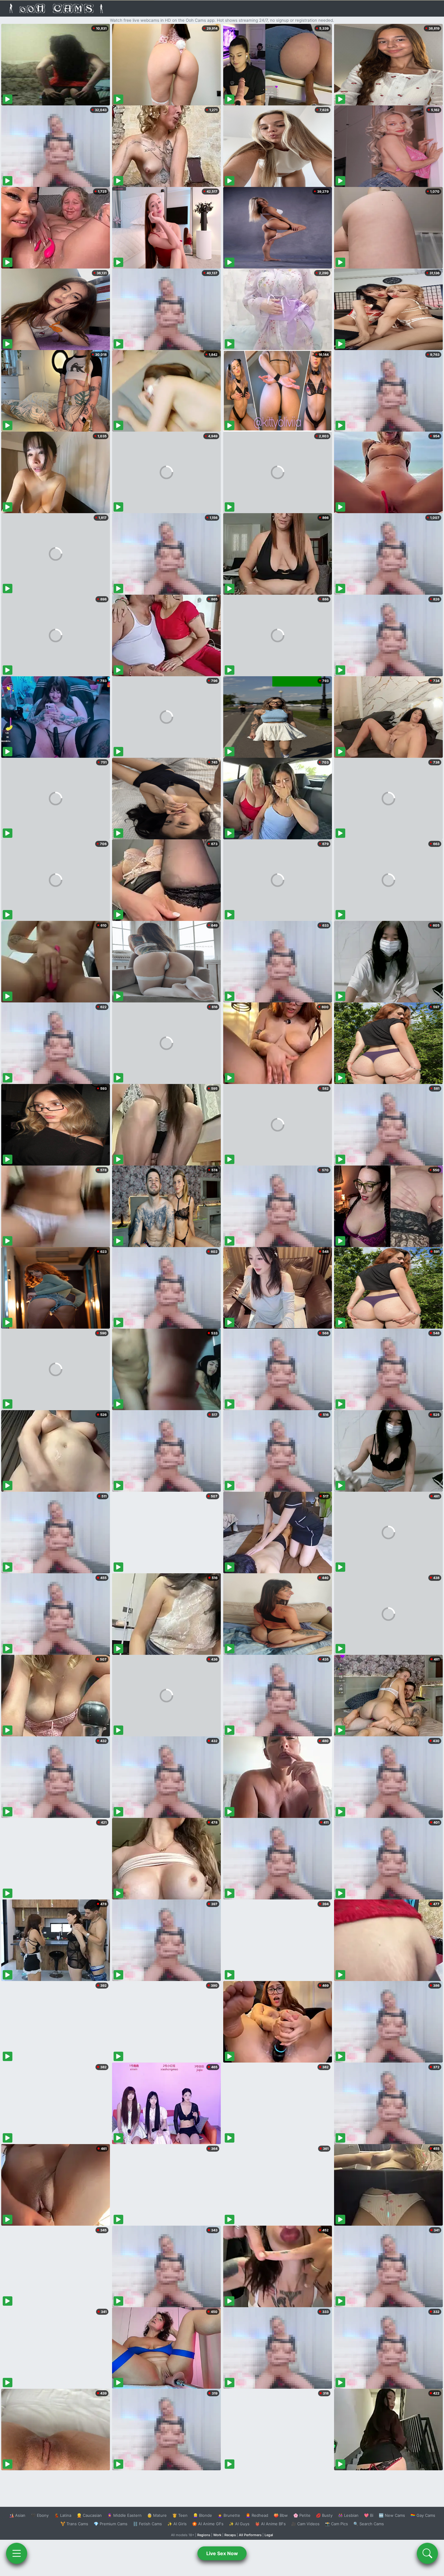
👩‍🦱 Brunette (229, 2515)
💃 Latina (63, 2515)
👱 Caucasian (89, 2515)
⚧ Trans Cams (74, 2524)
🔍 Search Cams (369, 2524)
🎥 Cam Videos (305, 2524)
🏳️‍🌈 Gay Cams (423, 2515)
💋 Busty (324, 2515)
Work (217, 2535)
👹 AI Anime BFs (270, 2524)
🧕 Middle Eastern (124, 2515)
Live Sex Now (222, 2553)
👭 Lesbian (348, 2515)
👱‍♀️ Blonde (203, 2515)
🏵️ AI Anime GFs (208, 2524)
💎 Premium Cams (111, 2524)
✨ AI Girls (177, 2524)
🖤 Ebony (40, 2515)
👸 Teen (180, 2515)
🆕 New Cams (392, 2515)
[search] (427, 2553)
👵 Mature (157, 2515)
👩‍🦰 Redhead (257, 2515)
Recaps (230, 2535)
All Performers (250, 2535)
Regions (204, 2535)
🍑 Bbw (281, 2515)
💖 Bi (369, 2515)
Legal (269, 2535)
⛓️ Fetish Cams (147, 2524)
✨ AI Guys (239, 2524)
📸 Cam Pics (336, 2524)
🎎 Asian (17, 2515)
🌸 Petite (302, 2515)
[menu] (17, 2553)
